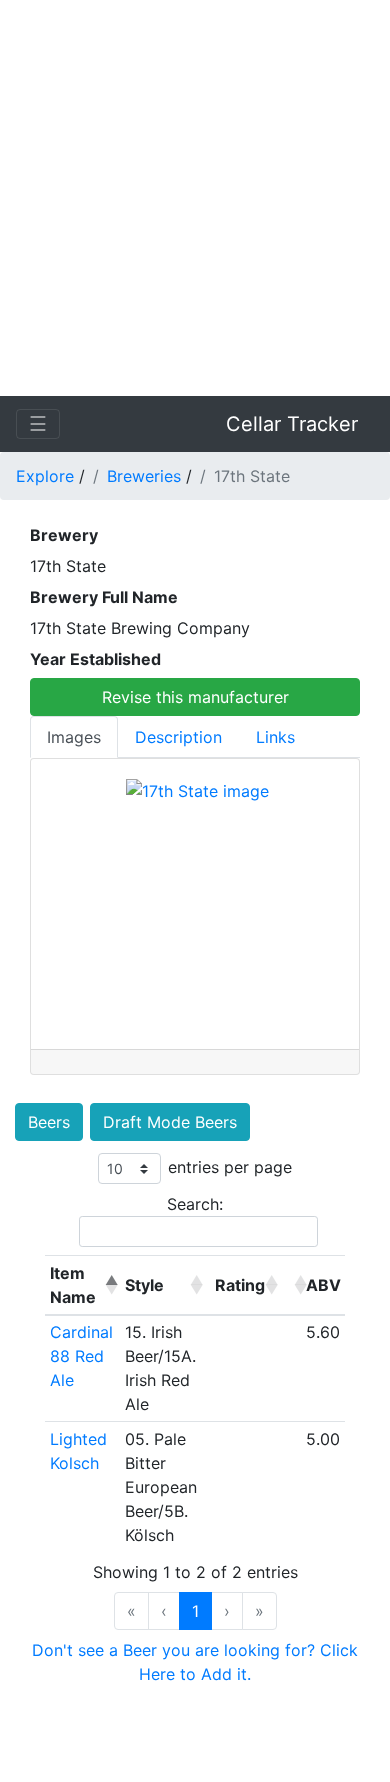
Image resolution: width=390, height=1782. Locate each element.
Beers (49, 1122)
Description (178, 737)
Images (74, 737)
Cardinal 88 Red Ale (81, 1356)
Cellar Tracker (292, 424)
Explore (45, 476)
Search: (195, 1204)
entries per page (230, 1167)
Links (275, 737)
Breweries (144, 476)
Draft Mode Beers (170, 1122)
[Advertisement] (195, 195)
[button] (109, 1285)
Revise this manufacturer (195, 697)
